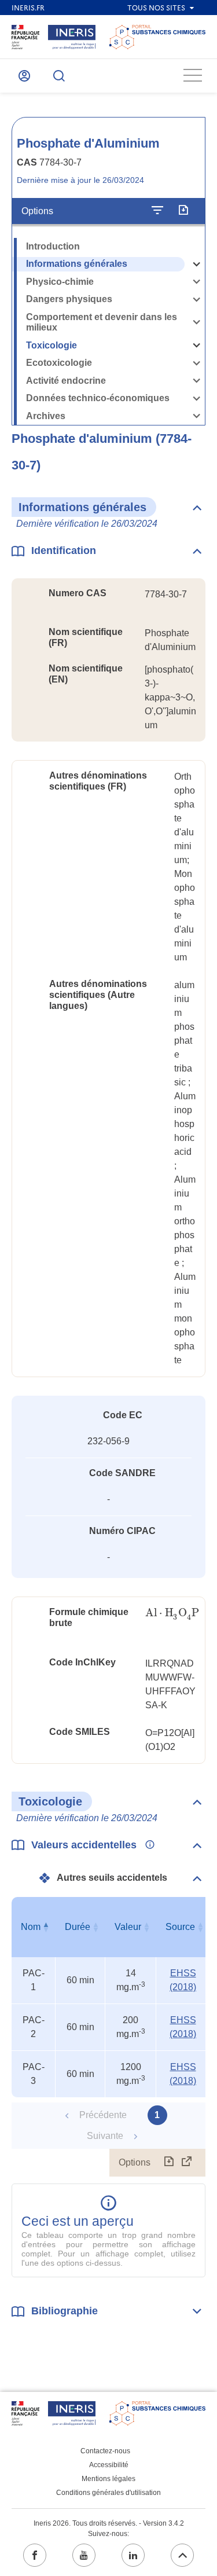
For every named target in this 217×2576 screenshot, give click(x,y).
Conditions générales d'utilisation (108, 2493)
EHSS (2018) (183, 1980)
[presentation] (172, 1613)
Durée (78, 1927)
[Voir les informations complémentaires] (147, 1845)
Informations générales (77, 264)
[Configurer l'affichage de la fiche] (157, 211)
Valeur (128, 1927)
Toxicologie (52, 345)
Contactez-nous (105, 2451)
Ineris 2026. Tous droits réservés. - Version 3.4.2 (109, 2523)
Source (180, 1927)
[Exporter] (183, 211)
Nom (31, 1927)
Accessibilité (109, 2465)
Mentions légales (108, 2479)
